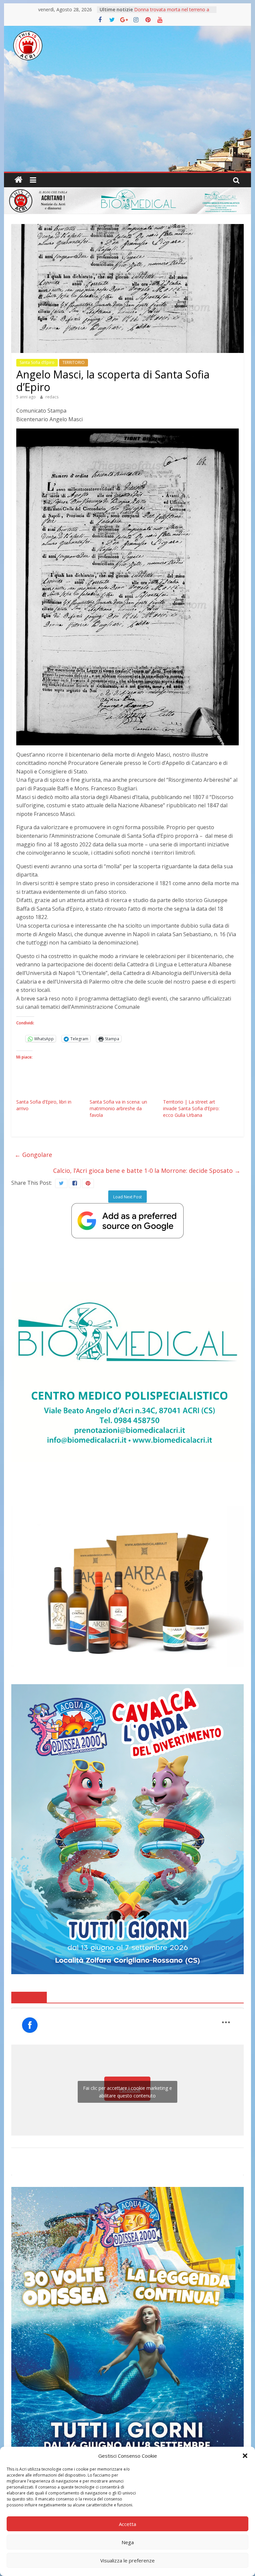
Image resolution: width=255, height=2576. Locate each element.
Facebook (29, 1997)
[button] (245, 2456)
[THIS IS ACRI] (19, 180)
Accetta (127, 2524)
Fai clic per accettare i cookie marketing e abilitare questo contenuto (127, 2092)
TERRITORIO (74, 362)
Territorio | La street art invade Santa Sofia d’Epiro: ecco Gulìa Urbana (191, 1108)
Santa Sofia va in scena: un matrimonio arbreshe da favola (118, 1108)
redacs (52, 397)
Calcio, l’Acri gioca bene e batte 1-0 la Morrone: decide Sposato (147, 1171)
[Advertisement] (127, 122)
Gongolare (33, 1155)
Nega (128, 2542)
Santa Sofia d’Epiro (37, 362)
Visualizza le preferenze (127, 2560)
